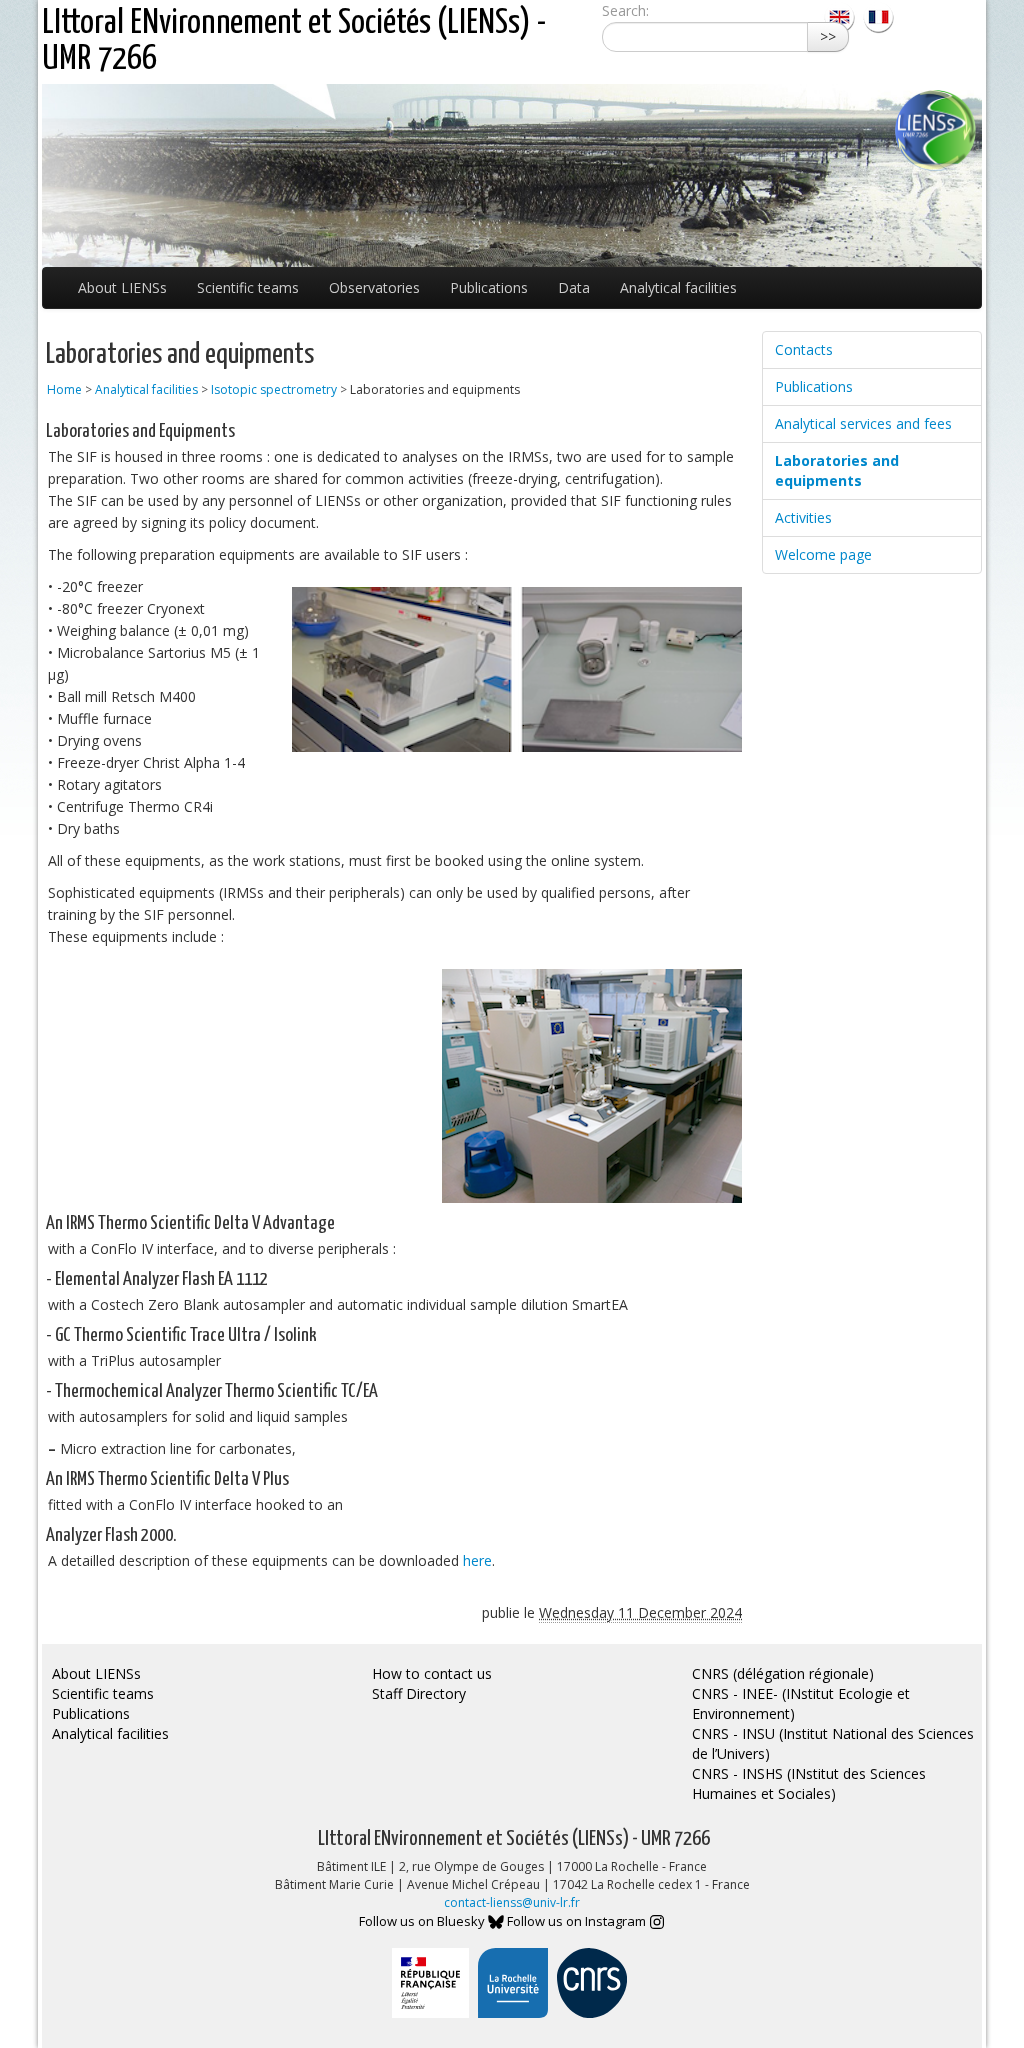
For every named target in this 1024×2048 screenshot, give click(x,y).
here (477, 1560)
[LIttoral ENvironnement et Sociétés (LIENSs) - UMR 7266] (841, 15)
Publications (489, 287)
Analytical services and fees (863, 423)
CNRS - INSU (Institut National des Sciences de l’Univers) (833, 1743)
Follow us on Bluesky (423, 1921)
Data (574, 287)
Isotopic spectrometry (274, 389)
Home (64, 389)
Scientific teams (248, 287)
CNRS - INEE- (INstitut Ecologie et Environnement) (801, 1703)
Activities (803, 517)
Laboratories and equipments (837, 470)
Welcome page (823, 554)
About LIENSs (122, 287)
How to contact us (432, 1673)
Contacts (804, 349)
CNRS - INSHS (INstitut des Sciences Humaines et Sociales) (809, 1783)
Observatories (374, 287)
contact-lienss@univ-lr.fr (512, 1902)
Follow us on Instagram (578, 1921)
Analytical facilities (678, 287)
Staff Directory (419, 1693)
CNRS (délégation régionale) (783, 1673)
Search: (625, 10)
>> (828, 36)
